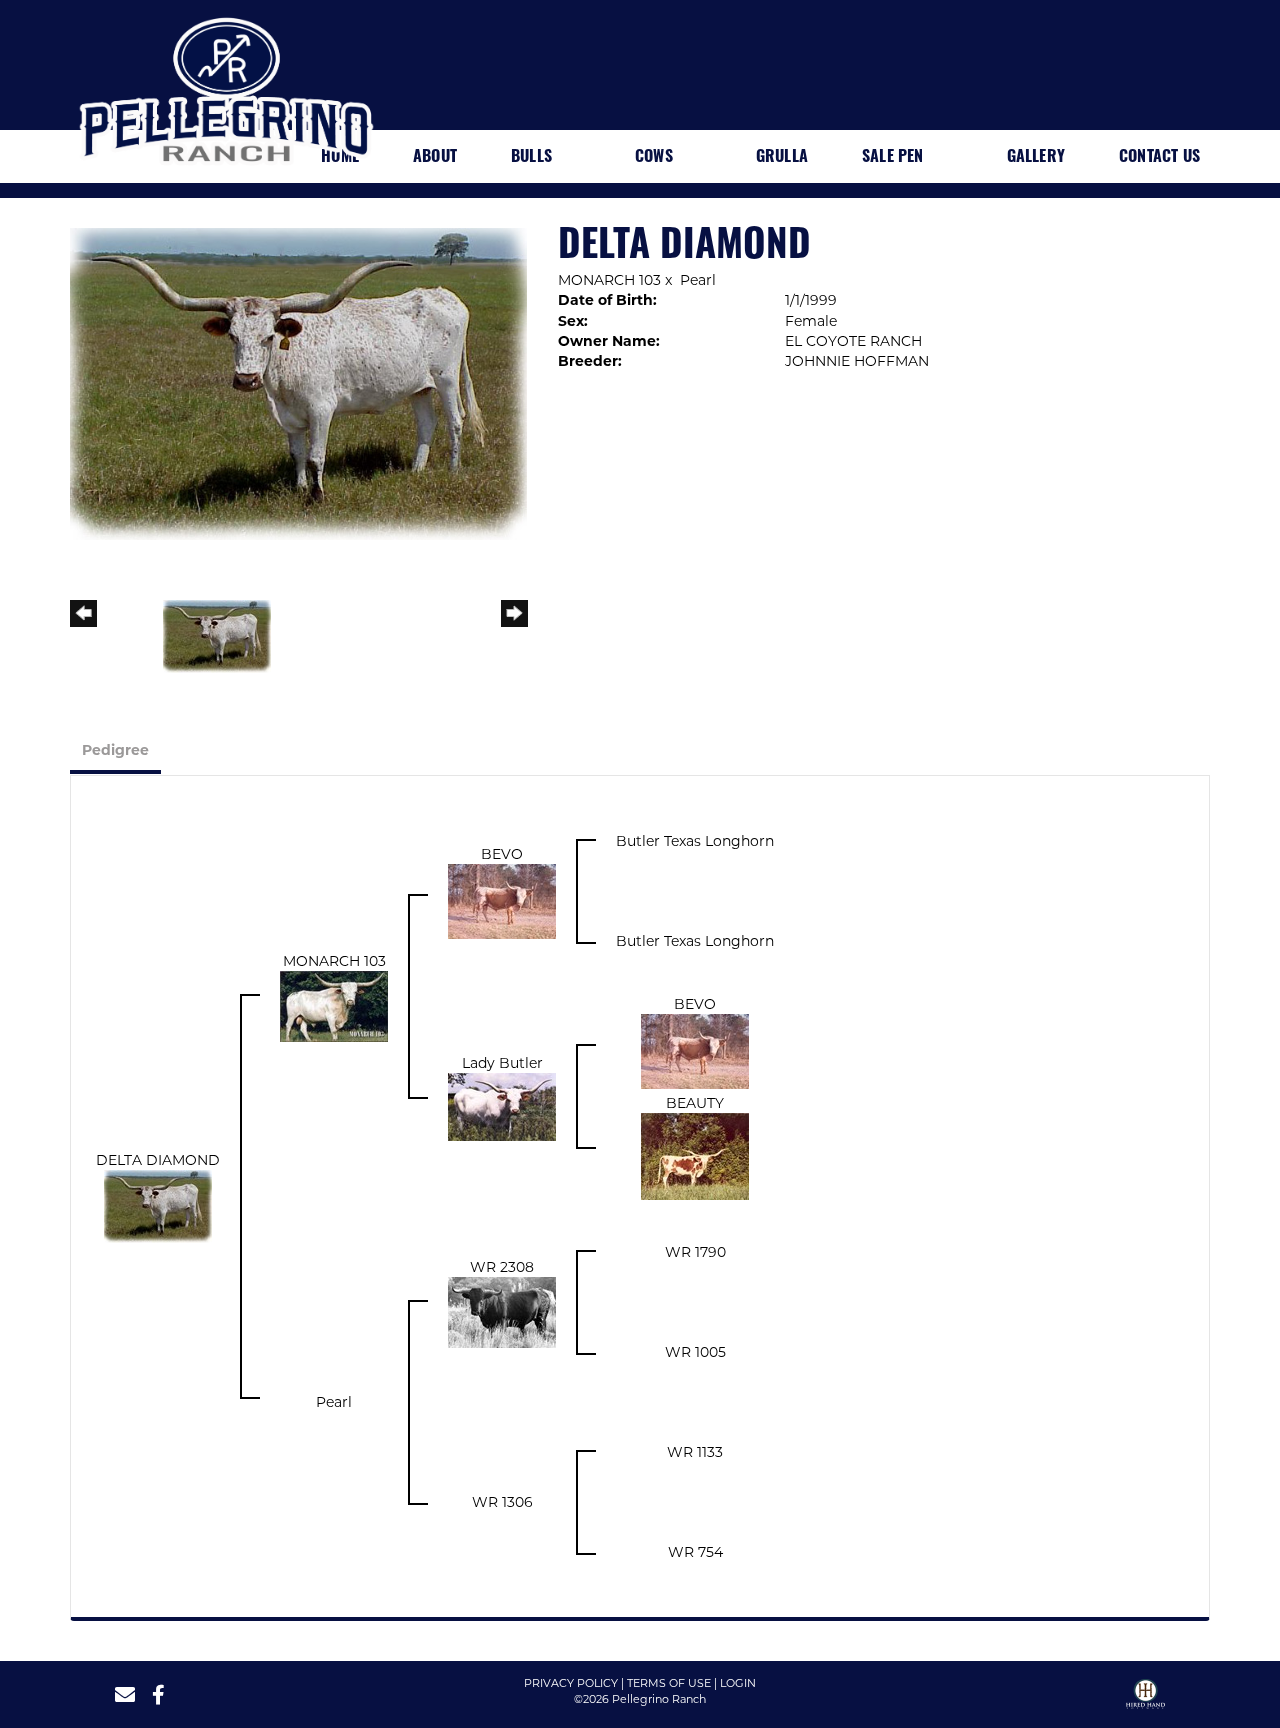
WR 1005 (695, 1352)
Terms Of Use (669, 1683)
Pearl (698, 280)
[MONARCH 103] (334, 1005)
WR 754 (695, 1552)
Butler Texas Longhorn (695, 841)
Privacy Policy (571, 1683)
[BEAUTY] (695, 1155)
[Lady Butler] (502, 1105)
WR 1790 (695, 1252)
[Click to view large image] (298, 383)
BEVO (502, 854)
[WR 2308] (502, 1311)
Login (738, 1683)
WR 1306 (502, 1502)
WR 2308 (502, 1267)
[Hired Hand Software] (1145, 1701)
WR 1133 (695, 1452)
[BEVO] (502, 900)
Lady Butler (502, 1063)
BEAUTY (695, 1103)
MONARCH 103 (609, 280)
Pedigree (115, 750)
